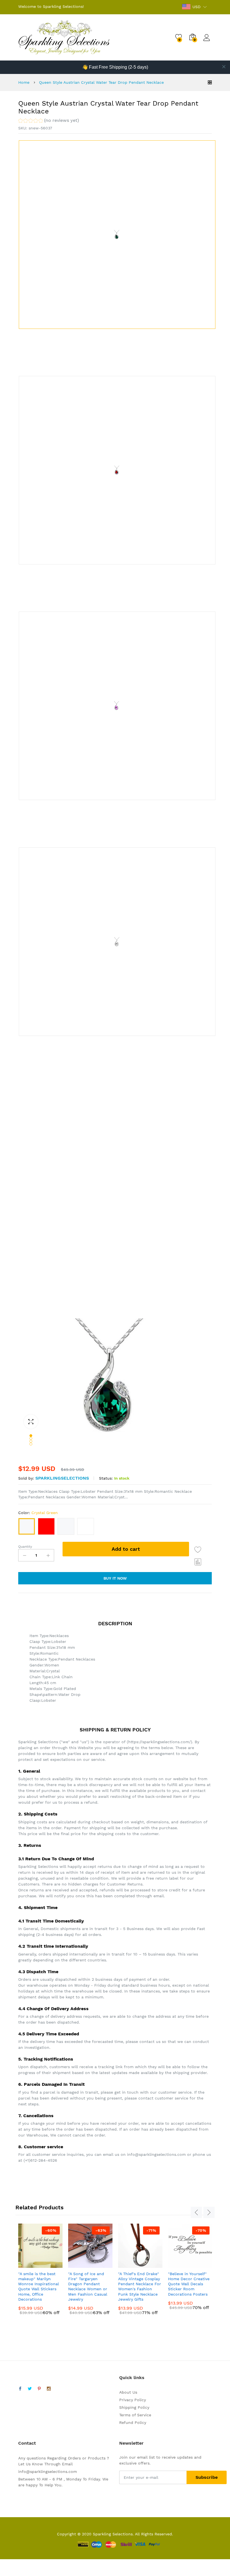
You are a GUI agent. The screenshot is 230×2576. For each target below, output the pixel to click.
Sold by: (26, 1478)
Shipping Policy (134, 2407)
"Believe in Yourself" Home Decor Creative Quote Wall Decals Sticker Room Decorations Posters (189, 2284)
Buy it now (115, 1578)
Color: (38, 1513)
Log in (208, 41)
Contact (27, 2443)
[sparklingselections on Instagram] (49, 2389)
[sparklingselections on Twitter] (30, 2389)
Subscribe (207, 2477)
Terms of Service (135, 2415)
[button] (49, 121)
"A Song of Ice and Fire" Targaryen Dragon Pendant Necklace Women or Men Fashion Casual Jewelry (88, 2286)
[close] (224, 67)
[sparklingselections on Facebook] (20, 2389)
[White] (86, 1526)
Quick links (132, 2378)
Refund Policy (133, 2422)
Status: (106, 1478)
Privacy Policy (133, 2400)
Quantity (25, 1547)
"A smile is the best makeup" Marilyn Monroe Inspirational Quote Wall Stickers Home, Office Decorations (39, 2286)
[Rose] (66, 1526)
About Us (128, 2392)
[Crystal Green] (27, 1526)
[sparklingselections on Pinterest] (39, 2389)
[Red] (46, 1526)
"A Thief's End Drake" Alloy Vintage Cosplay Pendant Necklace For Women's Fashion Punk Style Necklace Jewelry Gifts (140, 2286)
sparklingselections (62, 1478)
